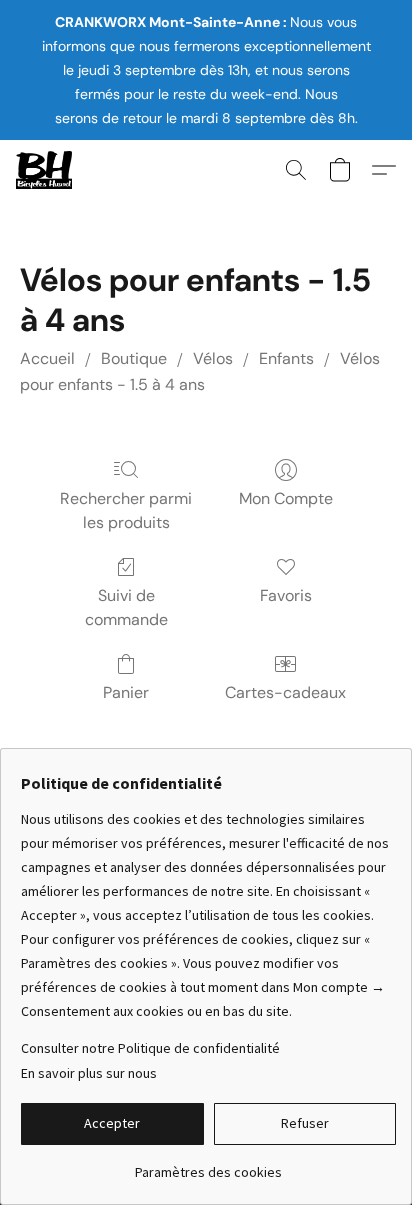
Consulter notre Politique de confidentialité (150, 1048)
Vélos (213, 358)
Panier (126, 692)
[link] (208, 1164)
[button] (45, 170)
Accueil (47, 358)
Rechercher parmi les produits (126, 510)
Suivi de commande (126, 607)
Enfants (286, 358)
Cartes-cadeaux (285, 692)
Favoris (286, 595)
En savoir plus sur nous (89, 1073)
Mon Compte (286, 498)
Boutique (134, 358)
